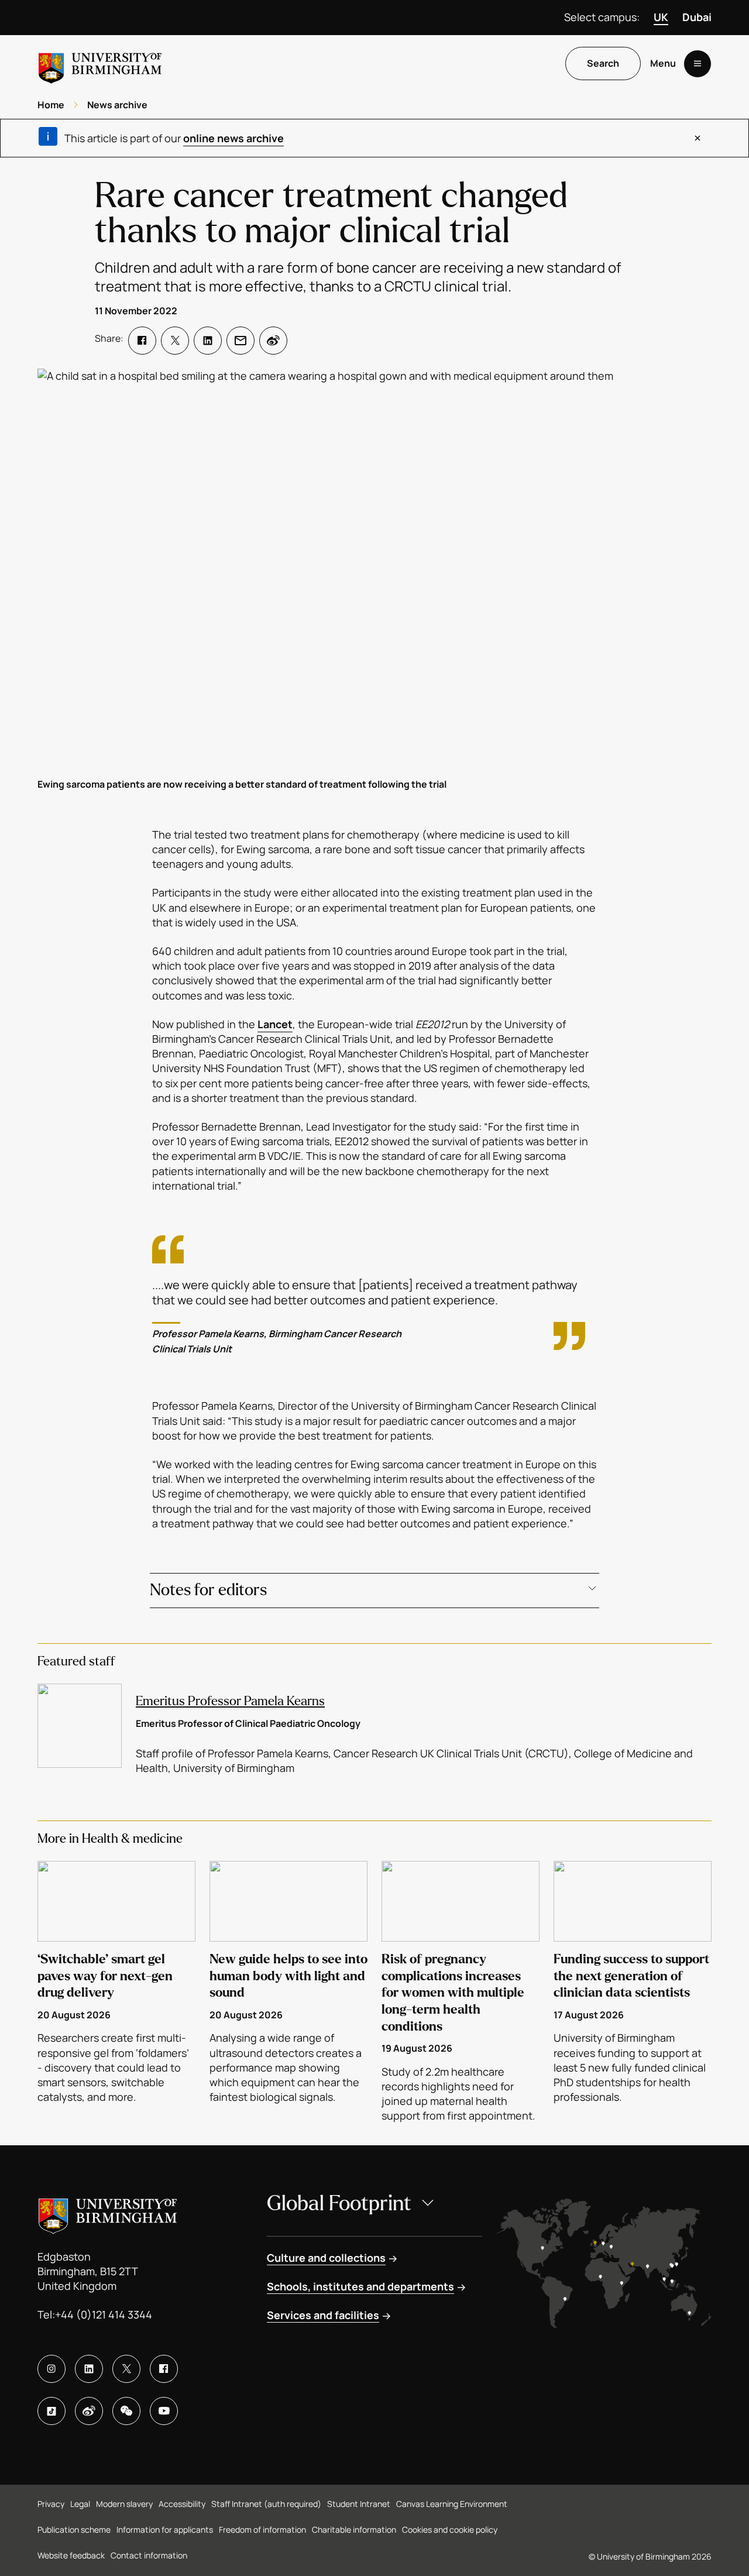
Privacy (51, 2504)
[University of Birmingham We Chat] (126, 2411)
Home (51, 105)
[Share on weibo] (273, 341)
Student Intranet (359, 2504)
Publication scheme (74, 2529)
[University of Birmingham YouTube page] (164, 2411)
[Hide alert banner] (698, 138)
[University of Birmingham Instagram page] (51, 2369)
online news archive (233, 138)
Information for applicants (165, 2529)
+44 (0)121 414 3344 (104, 2314)
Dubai (697, 17)
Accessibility (182, 2504)
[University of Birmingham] (100, 63)
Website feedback (71, 2555)
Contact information (149, 2555)
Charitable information (354, 2529)
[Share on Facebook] (142, 341)
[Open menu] (698, 64)
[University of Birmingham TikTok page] (51, 2411)
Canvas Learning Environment (452, 2504)
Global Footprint (339, 2204)
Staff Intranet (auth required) (266, 2504)
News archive (117, 105)
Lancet (275, 1024)
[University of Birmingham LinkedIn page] (89, 2369)
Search (603, 64)
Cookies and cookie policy (450, 2529)
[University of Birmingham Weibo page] (89, 2411)
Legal (80, 2504)
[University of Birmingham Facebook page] (164, 2369)
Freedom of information (262, 2529)
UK (661, 17)
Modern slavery (124, 2504)
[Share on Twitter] (175, 341)
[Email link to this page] (240, 341)
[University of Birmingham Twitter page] (126, 2369)
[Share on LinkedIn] (208, 341)
